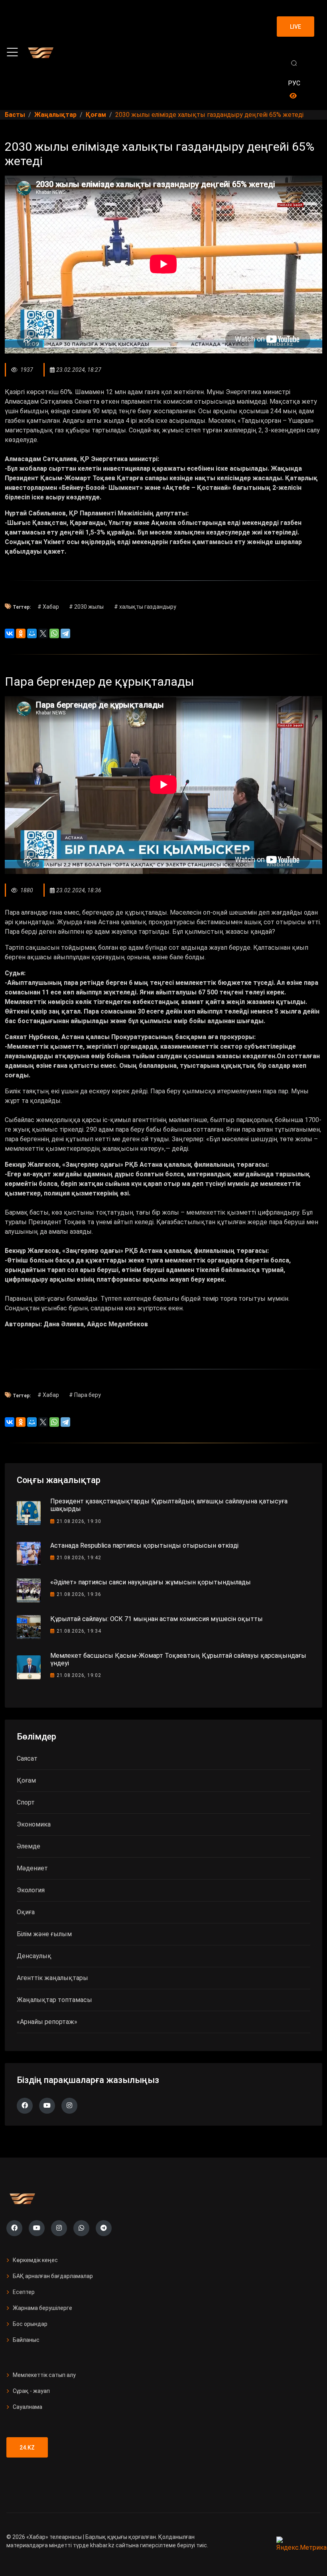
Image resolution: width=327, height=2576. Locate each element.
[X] (43, 633)
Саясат (27, 1758)
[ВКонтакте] (10, 633)
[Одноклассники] (21, 633)
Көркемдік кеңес (35, 2260)
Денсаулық (34, 1956)
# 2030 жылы (86, 607)
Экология (31, 1890)
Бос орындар (30, 2324)
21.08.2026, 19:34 (79, 1631)
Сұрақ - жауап (31, 2391)
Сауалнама (28, 2407)
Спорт (26, 1802)
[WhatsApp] (54, 633)
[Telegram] (65, 633)
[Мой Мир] (32, 633)
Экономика (34, 1824)
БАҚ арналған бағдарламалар (53, 2276)
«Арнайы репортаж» (47, 2022)
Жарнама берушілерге (42, 2308)
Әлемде (29, 1846)
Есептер (24, 2292)
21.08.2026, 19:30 (79, 1521)
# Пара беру (85, 1395)
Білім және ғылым (44, 1934)
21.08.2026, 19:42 (79, 1558)
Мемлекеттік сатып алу (44, 2375)
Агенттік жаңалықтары (52, 1978)
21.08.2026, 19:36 (79, 1594)
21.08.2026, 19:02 (79, 1675)
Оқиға (26, 1912)
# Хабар (48, 607)
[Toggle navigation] (12, 52)
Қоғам (26, 1780)
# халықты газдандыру (145, 607)
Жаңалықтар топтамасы (54, 2000)
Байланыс (26, 2340)
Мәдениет (32, 1868)
